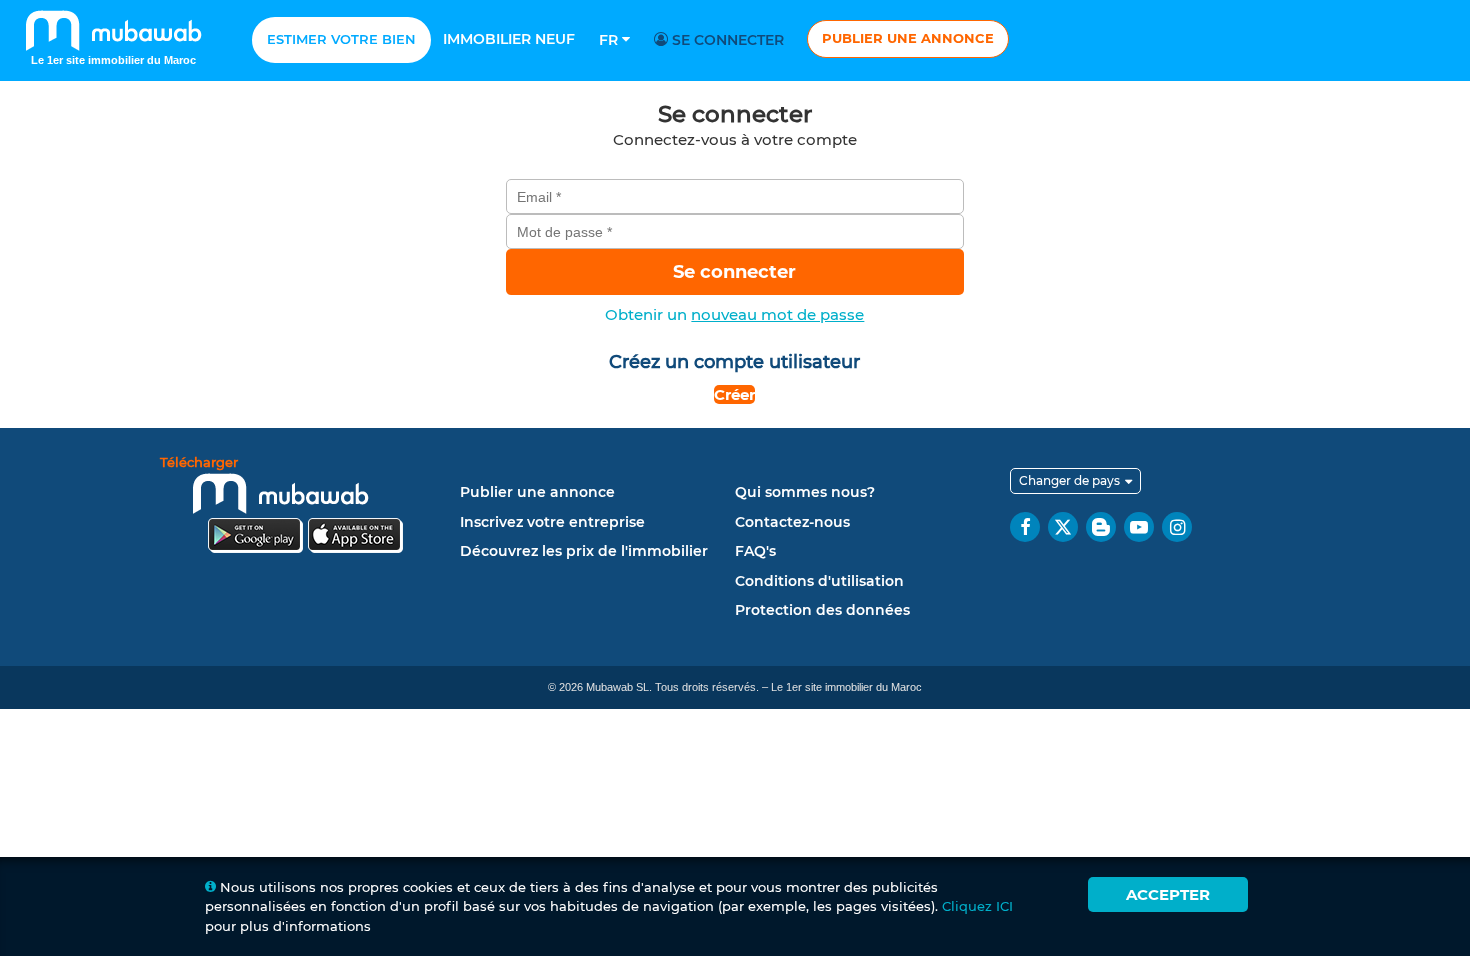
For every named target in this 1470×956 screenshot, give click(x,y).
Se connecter (726, 40)
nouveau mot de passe (777, 314)
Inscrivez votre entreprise (552, 522)
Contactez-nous (792, 522)
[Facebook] (1025, 527)
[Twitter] (1063, 527)
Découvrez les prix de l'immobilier (584, 551)
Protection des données (822, 610)
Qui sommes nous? (805, 492)
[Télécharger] (305, 507)
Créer (734, 394)
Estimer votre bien (341, 39)
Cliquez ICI (977, 906)
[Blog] (1101, 527)
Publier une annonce (908, 38)
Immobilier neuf (509, 39)
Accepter (1168, 894)
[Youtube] (1139, 527)
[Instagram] (1177, 527)
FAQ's (755, 551)
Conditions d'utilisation (819, 581)
